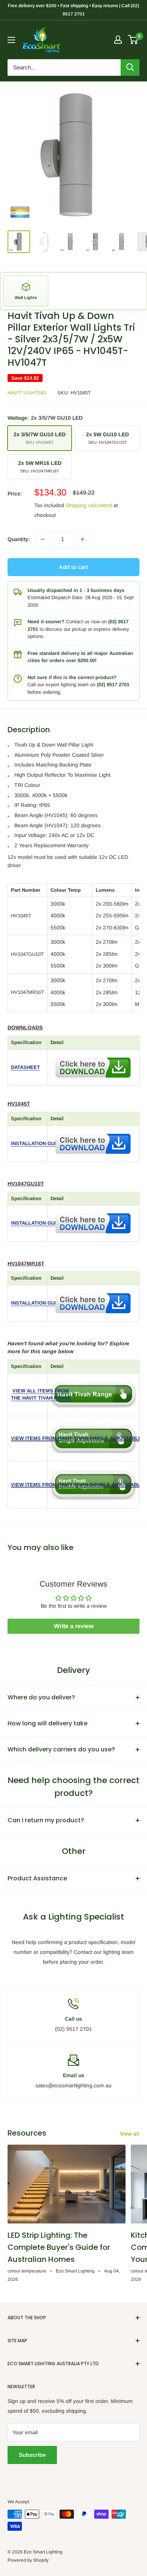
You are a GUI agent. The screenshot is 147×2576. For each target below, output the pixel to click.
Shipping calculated (89, 505)
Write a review (74, 1626)
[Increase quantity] (83, 539)
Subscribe (32, 2455)
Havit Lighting (27, 393)
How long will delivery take (47, 1723)
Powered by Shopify (28, 2560)
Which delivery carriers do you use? (61, 1749)
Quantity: (19, 539)
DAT (15, 1067)
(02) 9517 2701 (113, 685)
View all (130, 2134)
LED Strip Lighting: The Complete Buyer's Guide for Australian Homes (59, 2247)
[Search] (130, 67)
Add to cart (73, 567)
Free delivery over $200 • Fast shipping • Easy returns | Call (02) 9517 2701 (73, 10)
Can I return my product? (46, 1820)
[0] (133, 40)
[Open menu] (11, 40)
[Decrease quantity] (43, 539)
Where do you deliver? (41, 1697)
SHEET (32, 1067)
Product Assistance (37, 1878)
